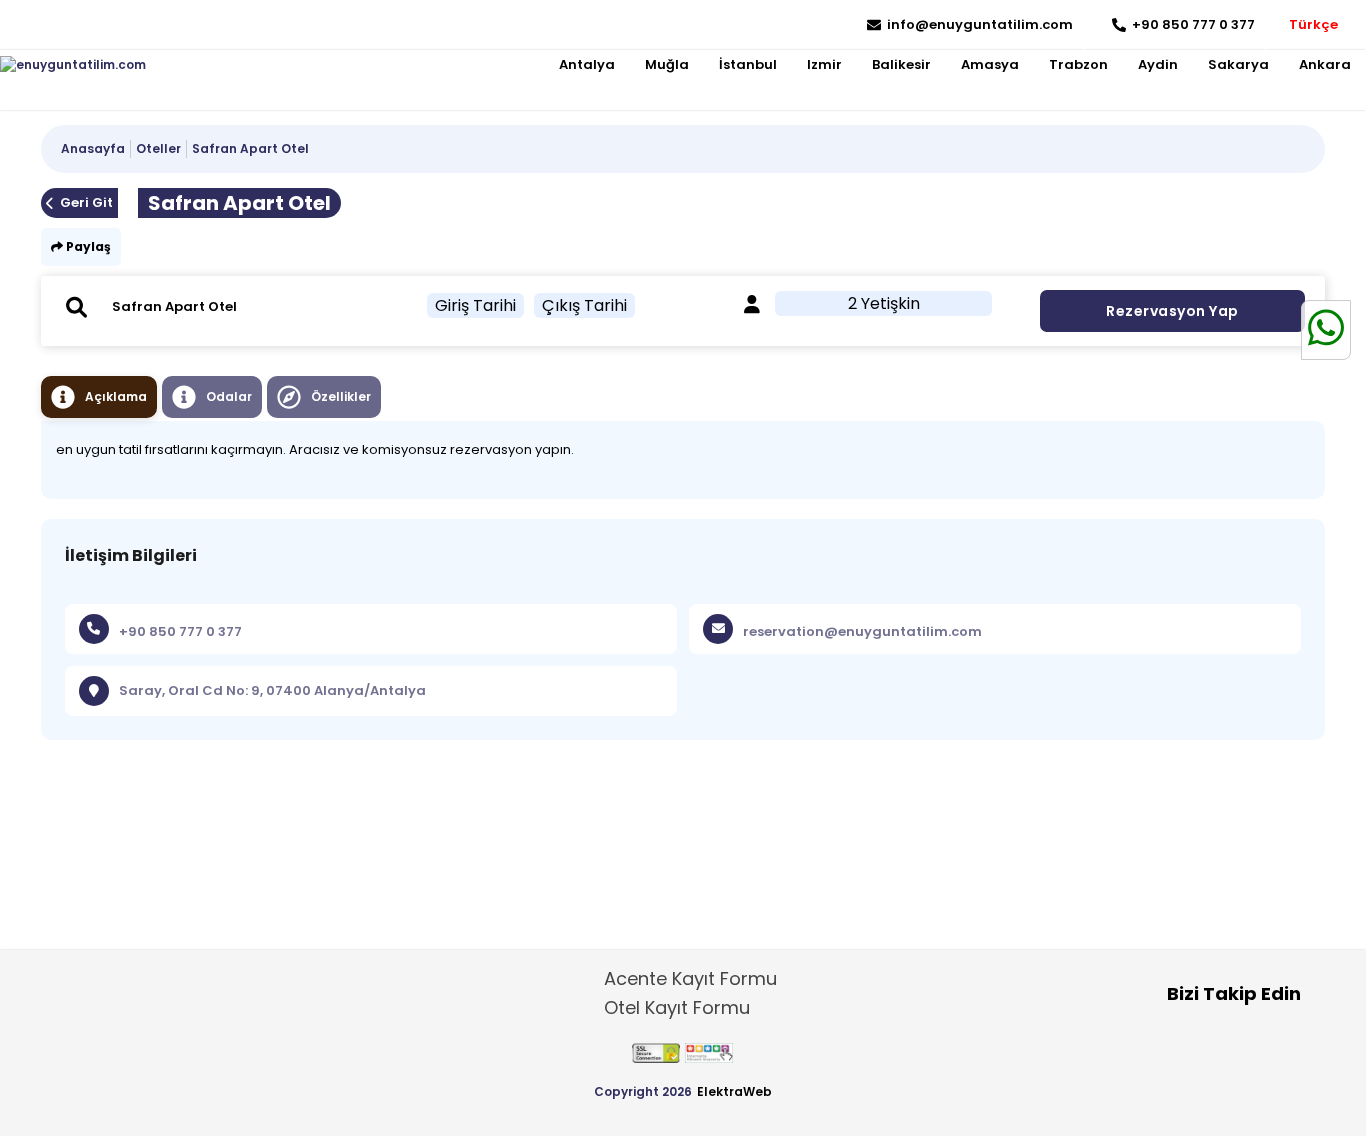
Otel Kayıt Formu (677, 1007)
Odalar (229, 396)
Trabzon (1078, 64)
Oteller (158, 148)
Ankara (1325, 64)
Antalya (587, 64)
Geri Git (86, 202)
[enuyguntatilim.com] (73, 65)
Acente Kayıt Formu (690, 978)
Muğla (667, 64)
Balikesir (901, 64)
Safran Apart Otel (250, 148)
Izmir (824, 64)
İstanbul (748, 64)
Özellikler (341, 396)
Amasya (990, 64)
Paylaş (87, 246)
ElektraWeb (734, 1091)
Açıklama (116, 396)
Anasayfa (93, 148)
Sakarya (1238, 64)
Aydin (1158, 64)
